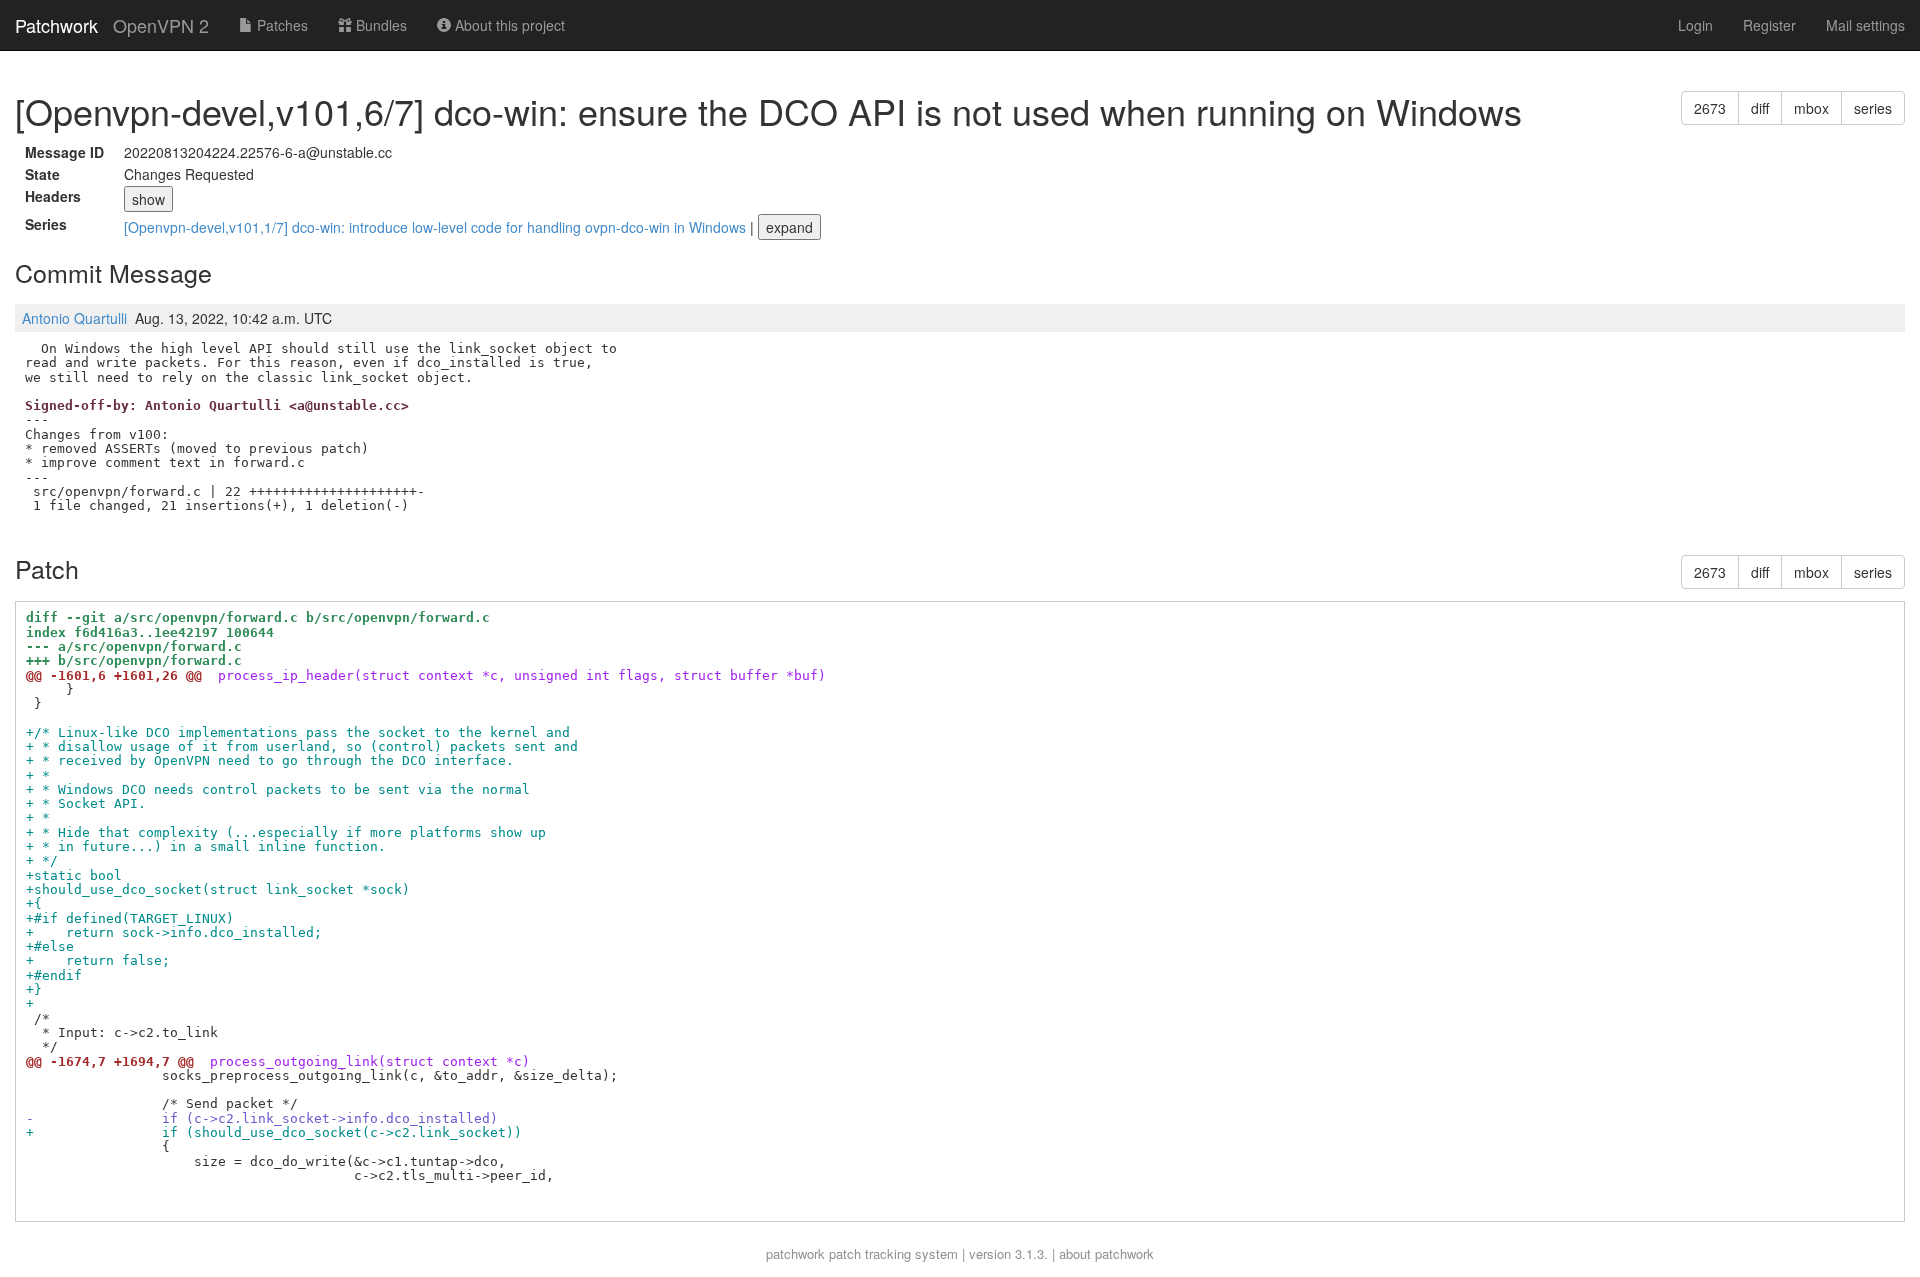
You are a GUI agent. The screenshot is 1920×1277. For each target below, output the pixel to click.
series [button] (1873, 108)
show (148, 199)
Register (1769, 25)
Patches (280, 25)
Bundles (379, 25)
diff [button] (1760, 108)
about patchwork (1106, 1253)
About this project (508, 25)
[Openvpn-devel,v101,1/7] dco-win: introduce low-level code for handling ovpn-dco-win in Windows (437, 227)
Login (1695, 25)
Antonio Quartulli (74, 318)
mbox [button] (1811, 108)
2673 (1710, 108)
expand (789, 227)
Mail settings (1865, 25)
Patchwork (56, 25)
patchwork (795, 1253)
